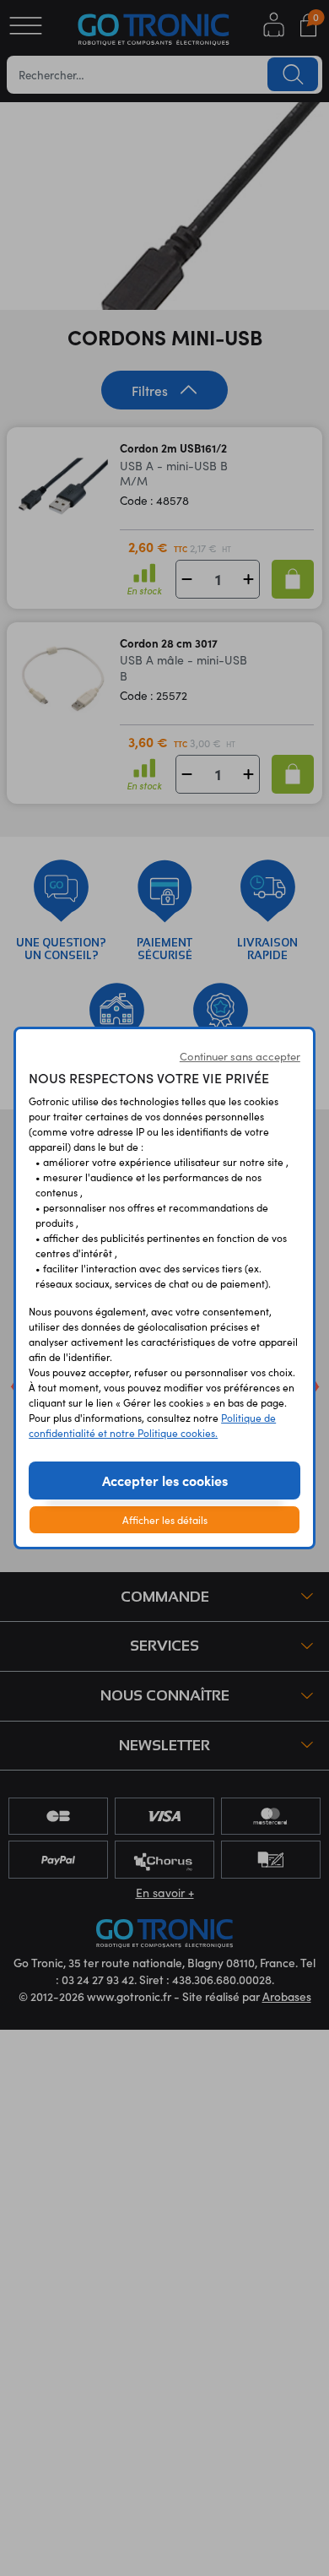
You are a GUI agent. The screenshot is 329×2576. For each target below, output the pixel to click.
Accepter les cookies (165, 1480)
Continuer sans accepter (240, 1056)
